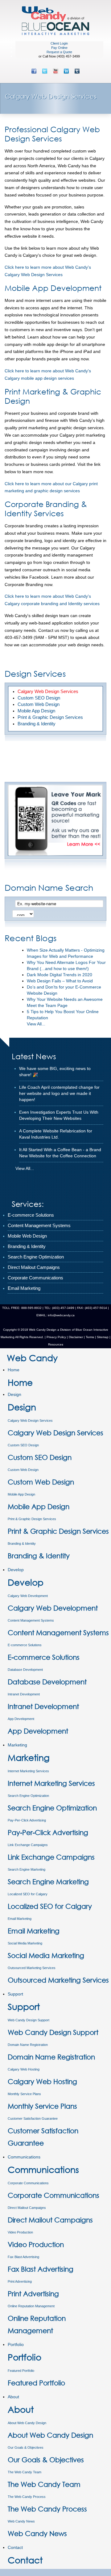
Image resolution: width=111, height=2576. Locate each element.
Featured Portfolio (21, 2371)
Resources (56, 1344)
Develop (16, 1570)
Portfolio (16, 2344)
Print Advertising (20, 2281)
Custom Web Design (23, 1470)
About (13, 2397)
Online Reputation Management (31, 2306)
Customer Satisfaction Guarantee (33, 2118)
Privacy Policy (56, 1337)
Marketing (17, 1745)
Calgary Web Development (28, 1596)
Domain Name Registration (28, 2045)
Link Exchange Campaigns (28, 1845)
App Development (21, 1719)
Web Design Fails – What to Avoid (60, 981)
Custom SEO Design (23, 1445)
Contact (15, 2547)
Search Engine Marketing (27, 1869)
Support (15, 1994)
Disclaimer (76, 1337)
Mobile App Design (21, 1494)
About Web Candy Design (27, 2423)
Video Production (20, 2232)
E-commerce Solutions (25, 1645)
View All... (36, 1024)
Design (14, 1394)
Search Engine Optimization (28, 1796)
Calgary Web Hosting (24, 2069)
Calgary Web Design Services (30, 1421)
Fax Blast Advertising (23, 2257)
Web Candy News (21, 2521)
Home (14, 1370)
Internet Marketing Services (28, 1771)
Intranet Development (24, 1694)
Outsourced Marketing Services (32, 1968)
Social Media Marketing (25, 1943)
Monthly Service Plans (24, 2094)
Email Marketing (20, 1919)
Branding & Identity (22, 1544)
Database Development (25, 1670)
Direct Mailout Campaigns (27, 2208)
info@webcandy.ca (61, 1315)
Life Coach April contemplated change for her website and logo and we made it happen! (59, 1093)
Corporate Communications (28, 2183)
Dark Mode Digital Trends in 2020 (60, 975)
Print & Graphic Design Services (32, 1519)
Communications (24, 2157)
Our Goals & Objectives (26, 2447)
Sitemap (103, 1337)
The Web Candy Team (25, 2472)
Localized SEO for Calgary (28, 1894)
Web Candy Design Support (29, 2020)
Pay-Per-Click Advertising (27, 1820)
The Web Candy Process (27, 2497)
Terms (89, 1337)
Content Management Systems (31, 1620)
